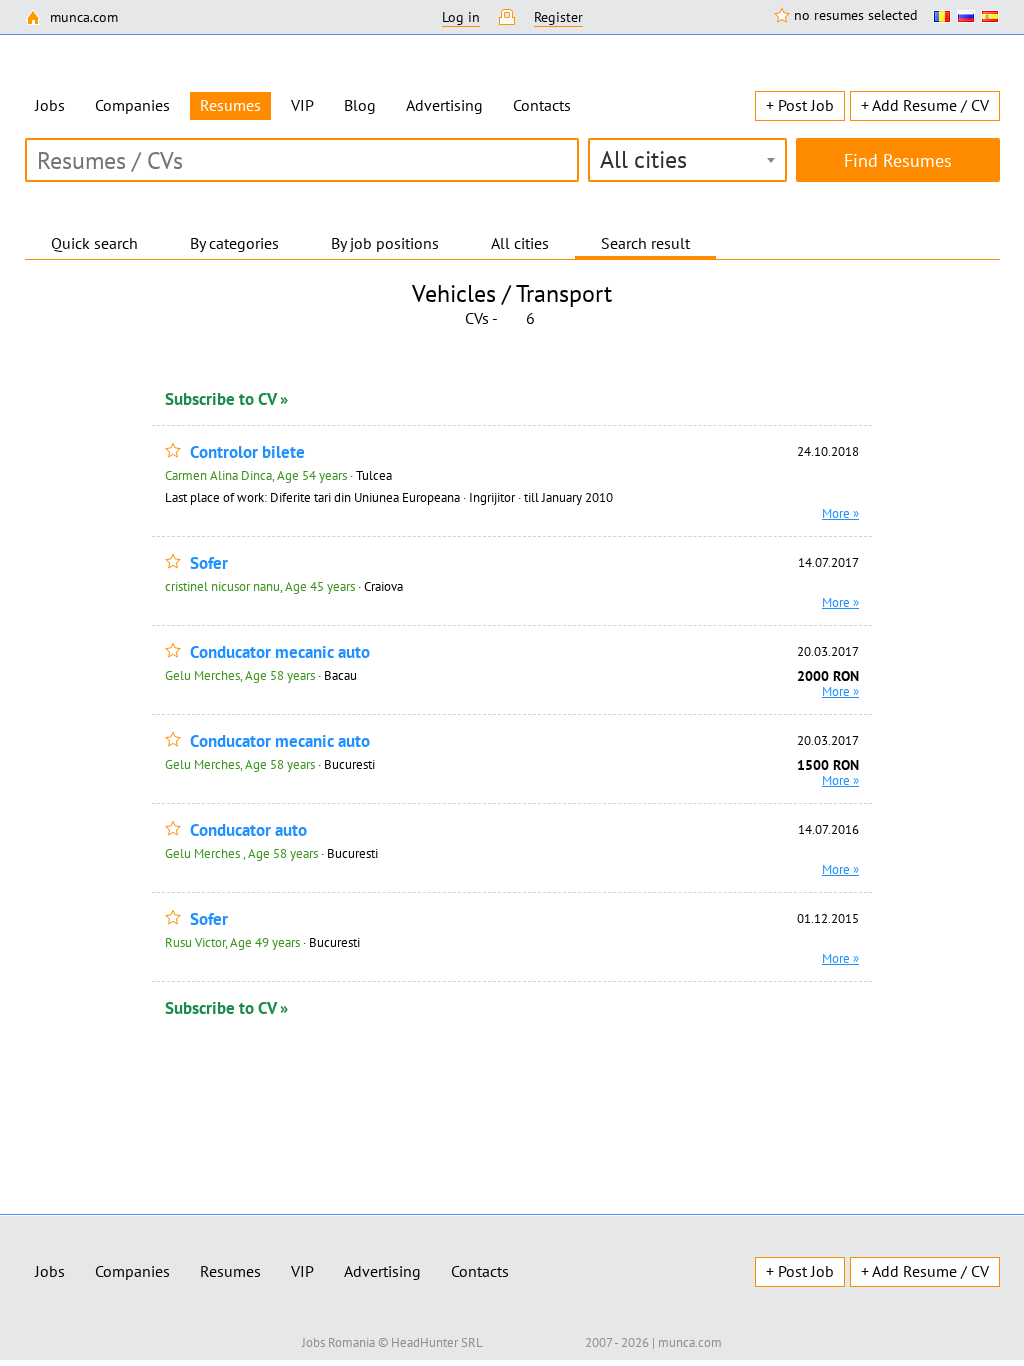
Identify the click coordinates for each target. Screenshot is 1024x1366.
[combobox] (687, 160)
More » (840, 513)
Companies (132, 105)
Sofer (209, 563)
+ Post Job (800, 105)
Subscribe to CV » (226, 399)
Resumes (230, 1271)
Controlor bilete (247, 452)
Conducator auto (248, 830)
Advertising (444, 105)
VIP (302, 105)
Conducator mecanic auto (280, 652)
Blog (360, 105)
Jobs (50, 105)
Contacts (542, 105)
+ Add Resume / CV (925, 105)
